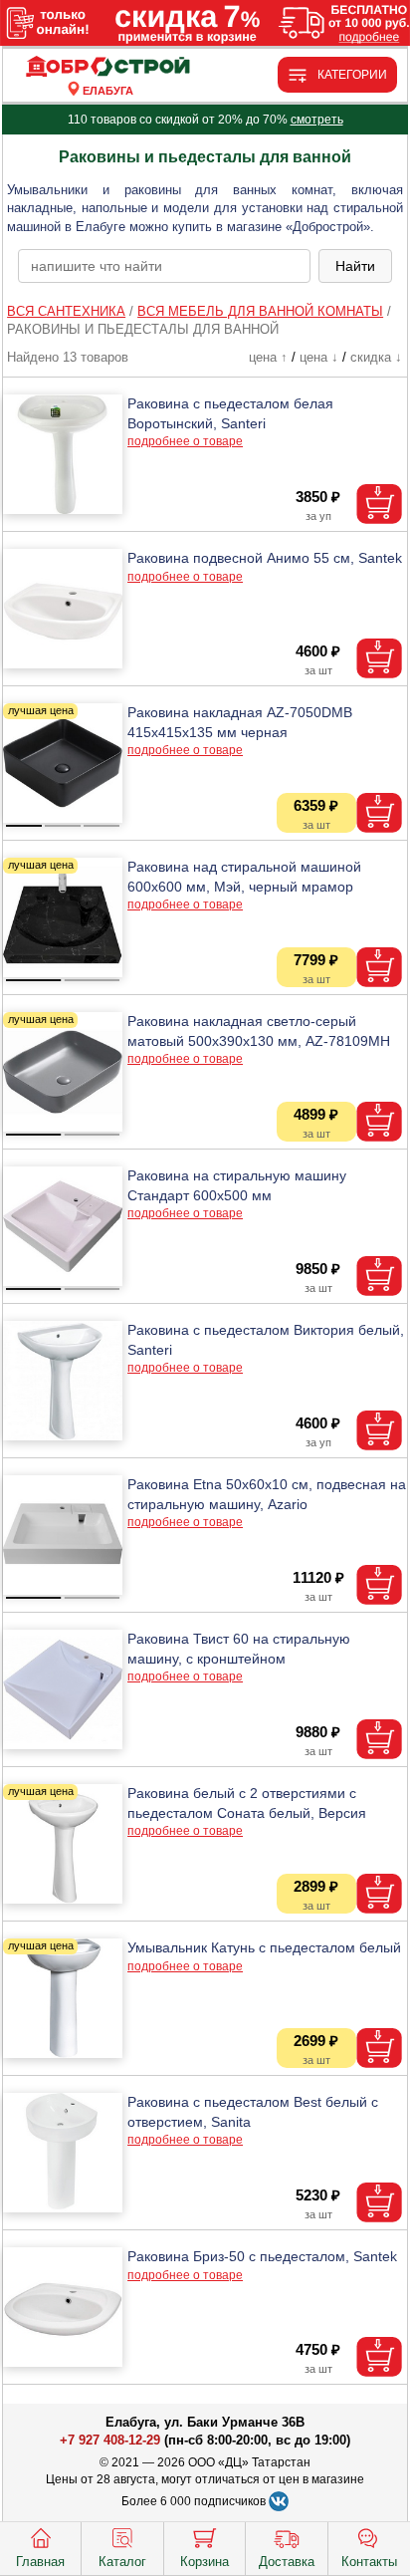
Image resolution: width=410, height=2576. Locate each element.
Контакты (369, 2562)
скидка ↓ (376, 357)
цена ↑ (268, 357)
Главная (40, 2562)
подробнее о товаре (185, 441)
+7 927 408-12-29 (110, 2440)
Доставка (287, 2562)
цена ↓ (319, 357)
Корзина (205, 2562)
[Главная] (107, 67)
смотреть (317, 120)
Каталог (122, 2562)
